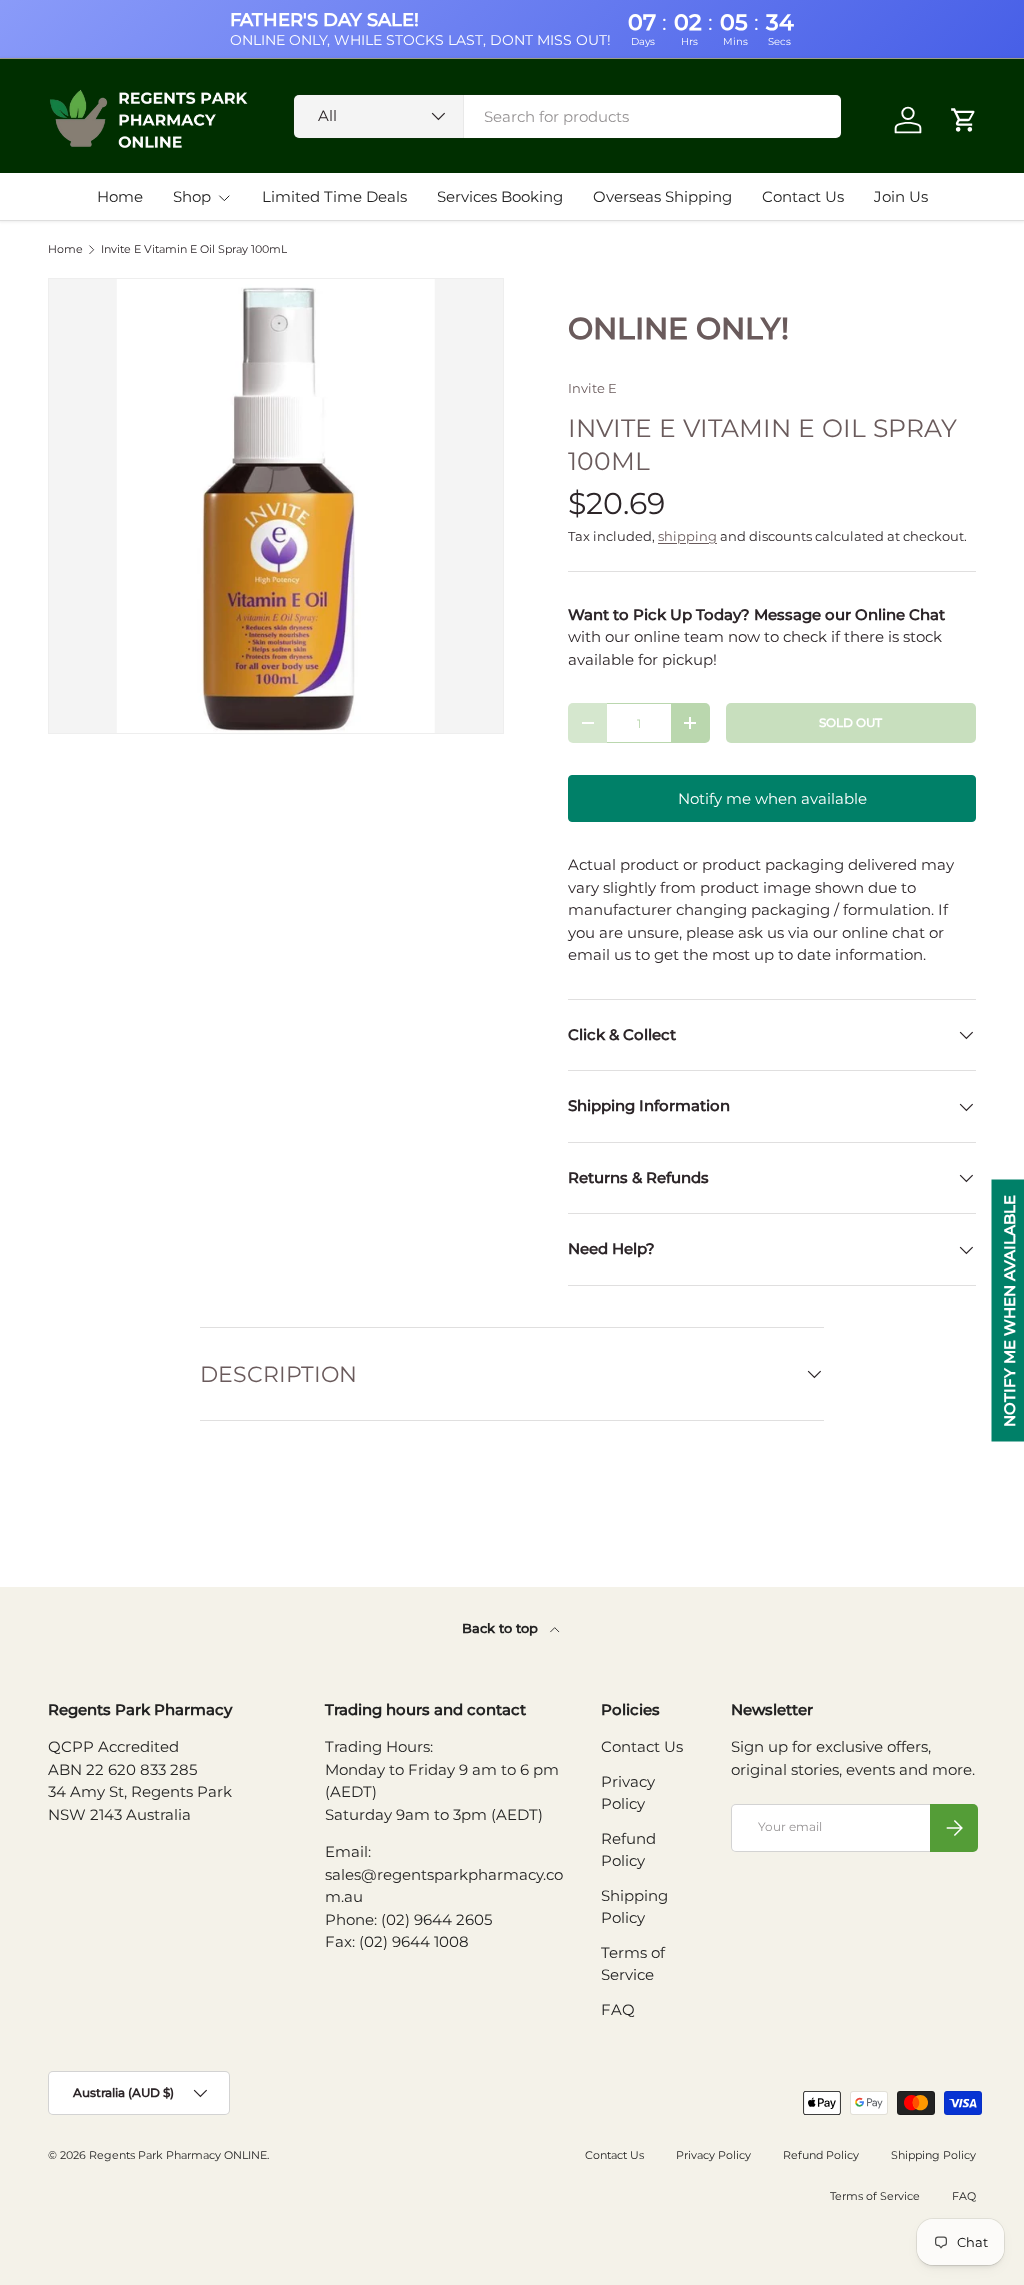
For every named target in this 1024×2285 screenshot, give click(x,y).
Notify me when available (772, 798)
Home (120, 196)
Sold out (850, 722)
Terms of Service (875, 2196)
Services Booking (500, 196)
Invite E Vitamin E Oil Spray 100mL (194, 249)
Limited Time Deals (334, 196)
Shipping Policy (933, 2155)
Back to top (502, 1628)
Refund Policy (821, 2155)
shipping (687, 536)
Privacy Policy (713, 2155)
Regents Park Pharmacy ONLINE (178, 2155)
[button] (964, 120)
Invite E (592, 388)
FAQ (618, 2009)
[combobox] (567, 116)
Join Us (901, 196)
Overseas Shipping (662, 196)
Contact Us (803, 196)
